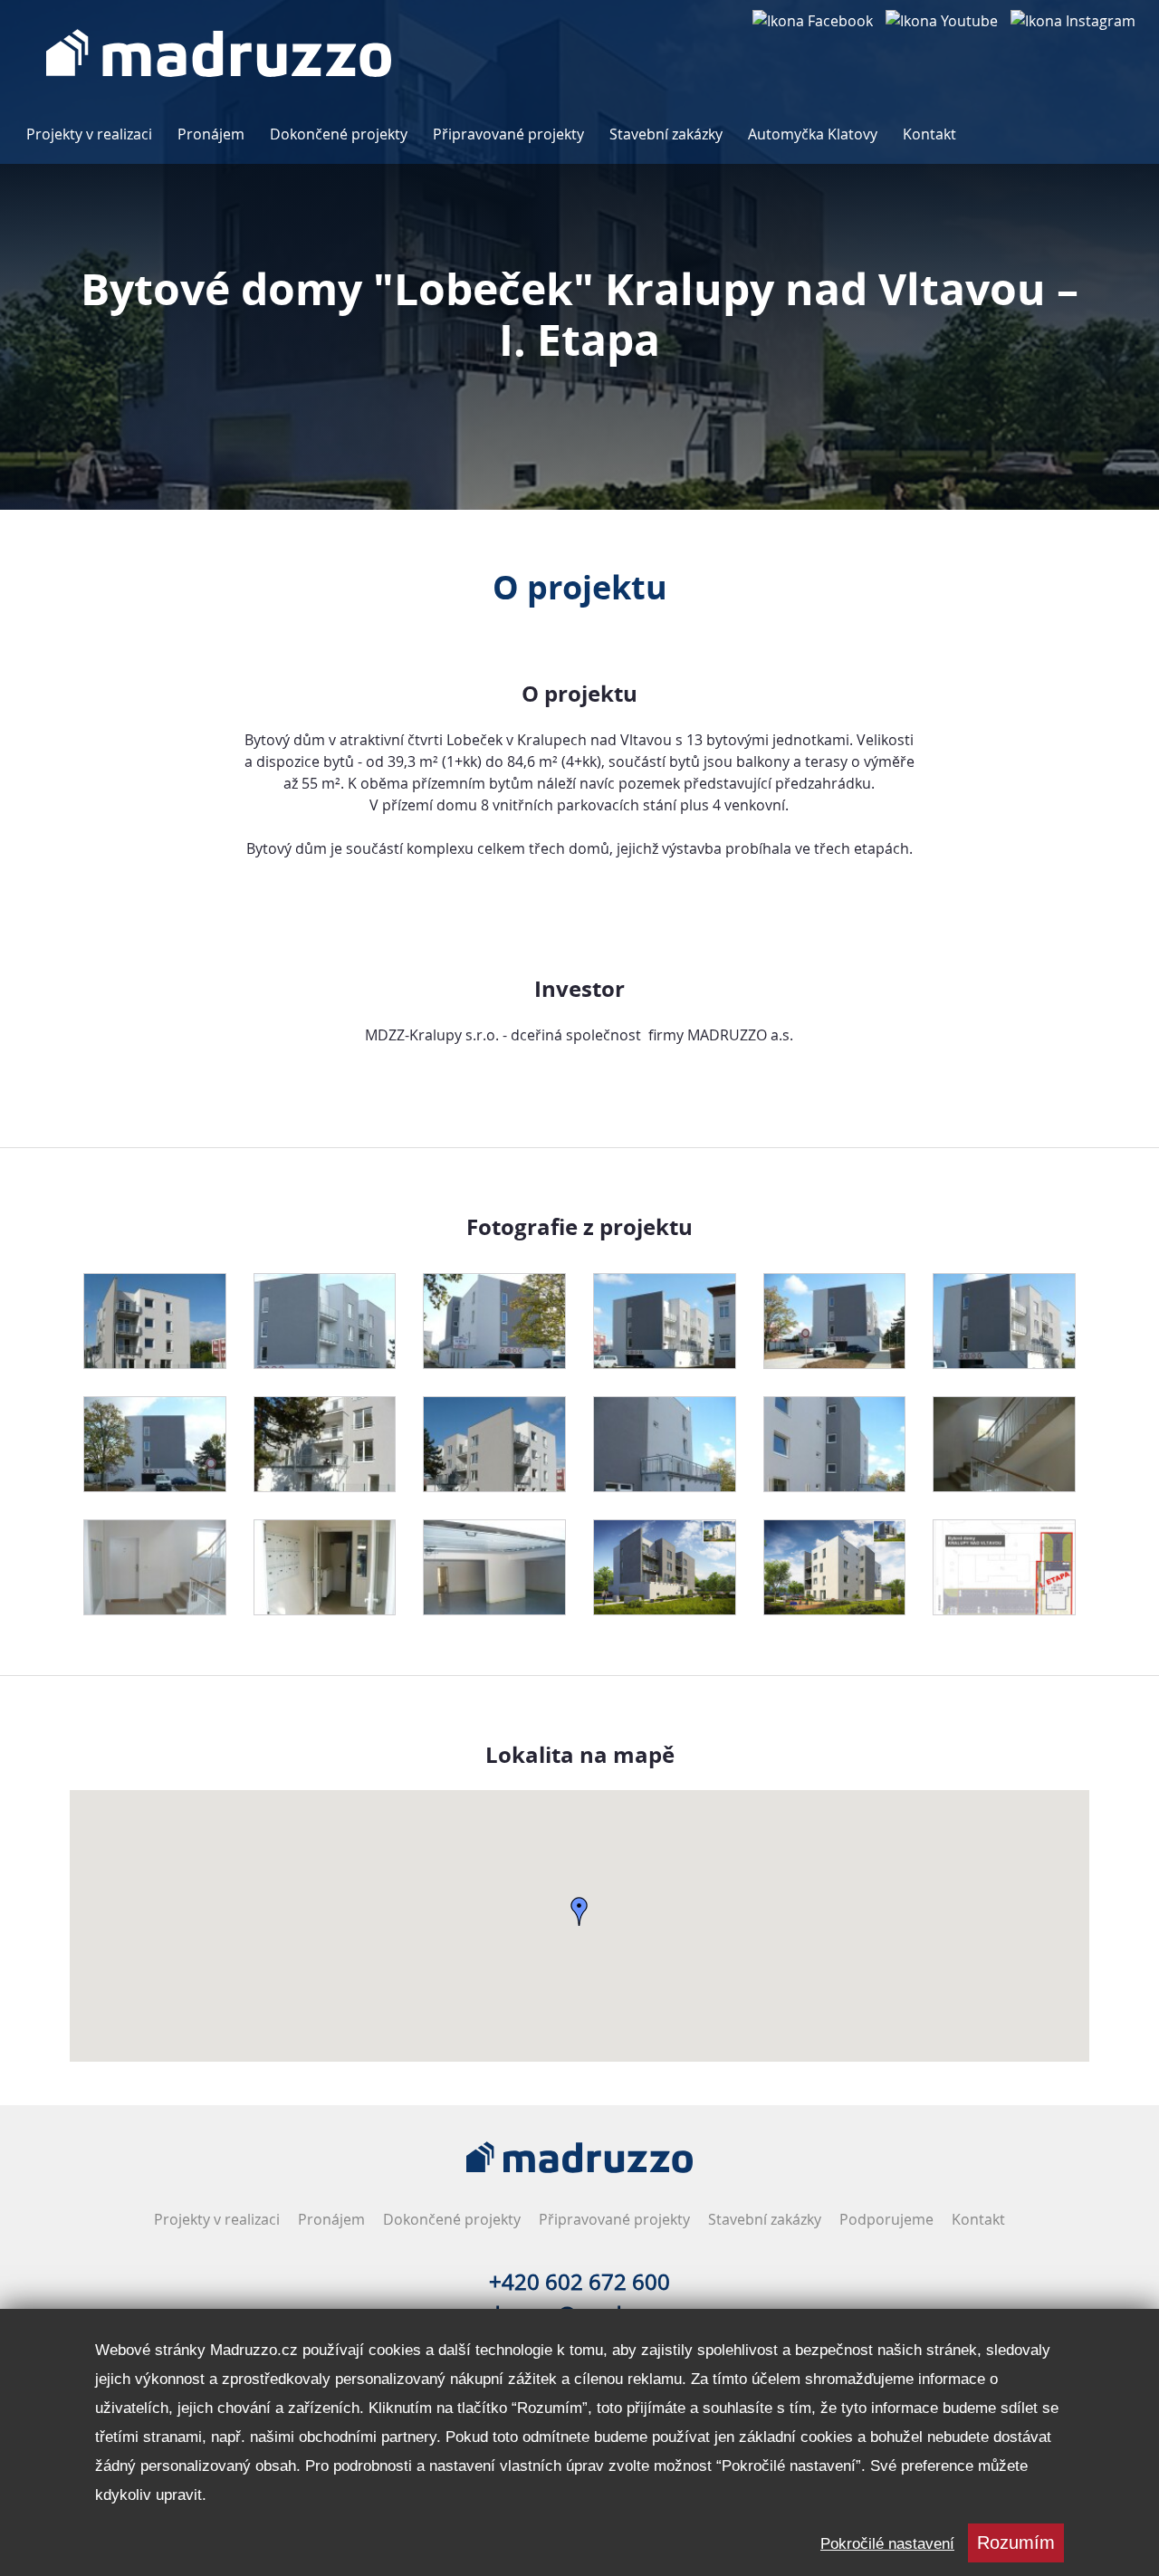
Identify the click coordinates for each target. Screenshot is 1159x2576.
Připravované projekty (508, 134)
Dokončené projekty (339, 134)
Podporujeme (886, 2219)
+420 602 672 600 (579, 2282)
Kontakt (929, 134)
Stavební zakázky (666, 134)
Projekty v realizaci (89, 134)
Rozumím (1016, 2542)
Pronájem (211, 134)
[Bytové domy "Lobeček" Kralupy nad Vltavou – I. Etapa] (155, 1321)
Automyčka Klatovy (813, 134)
